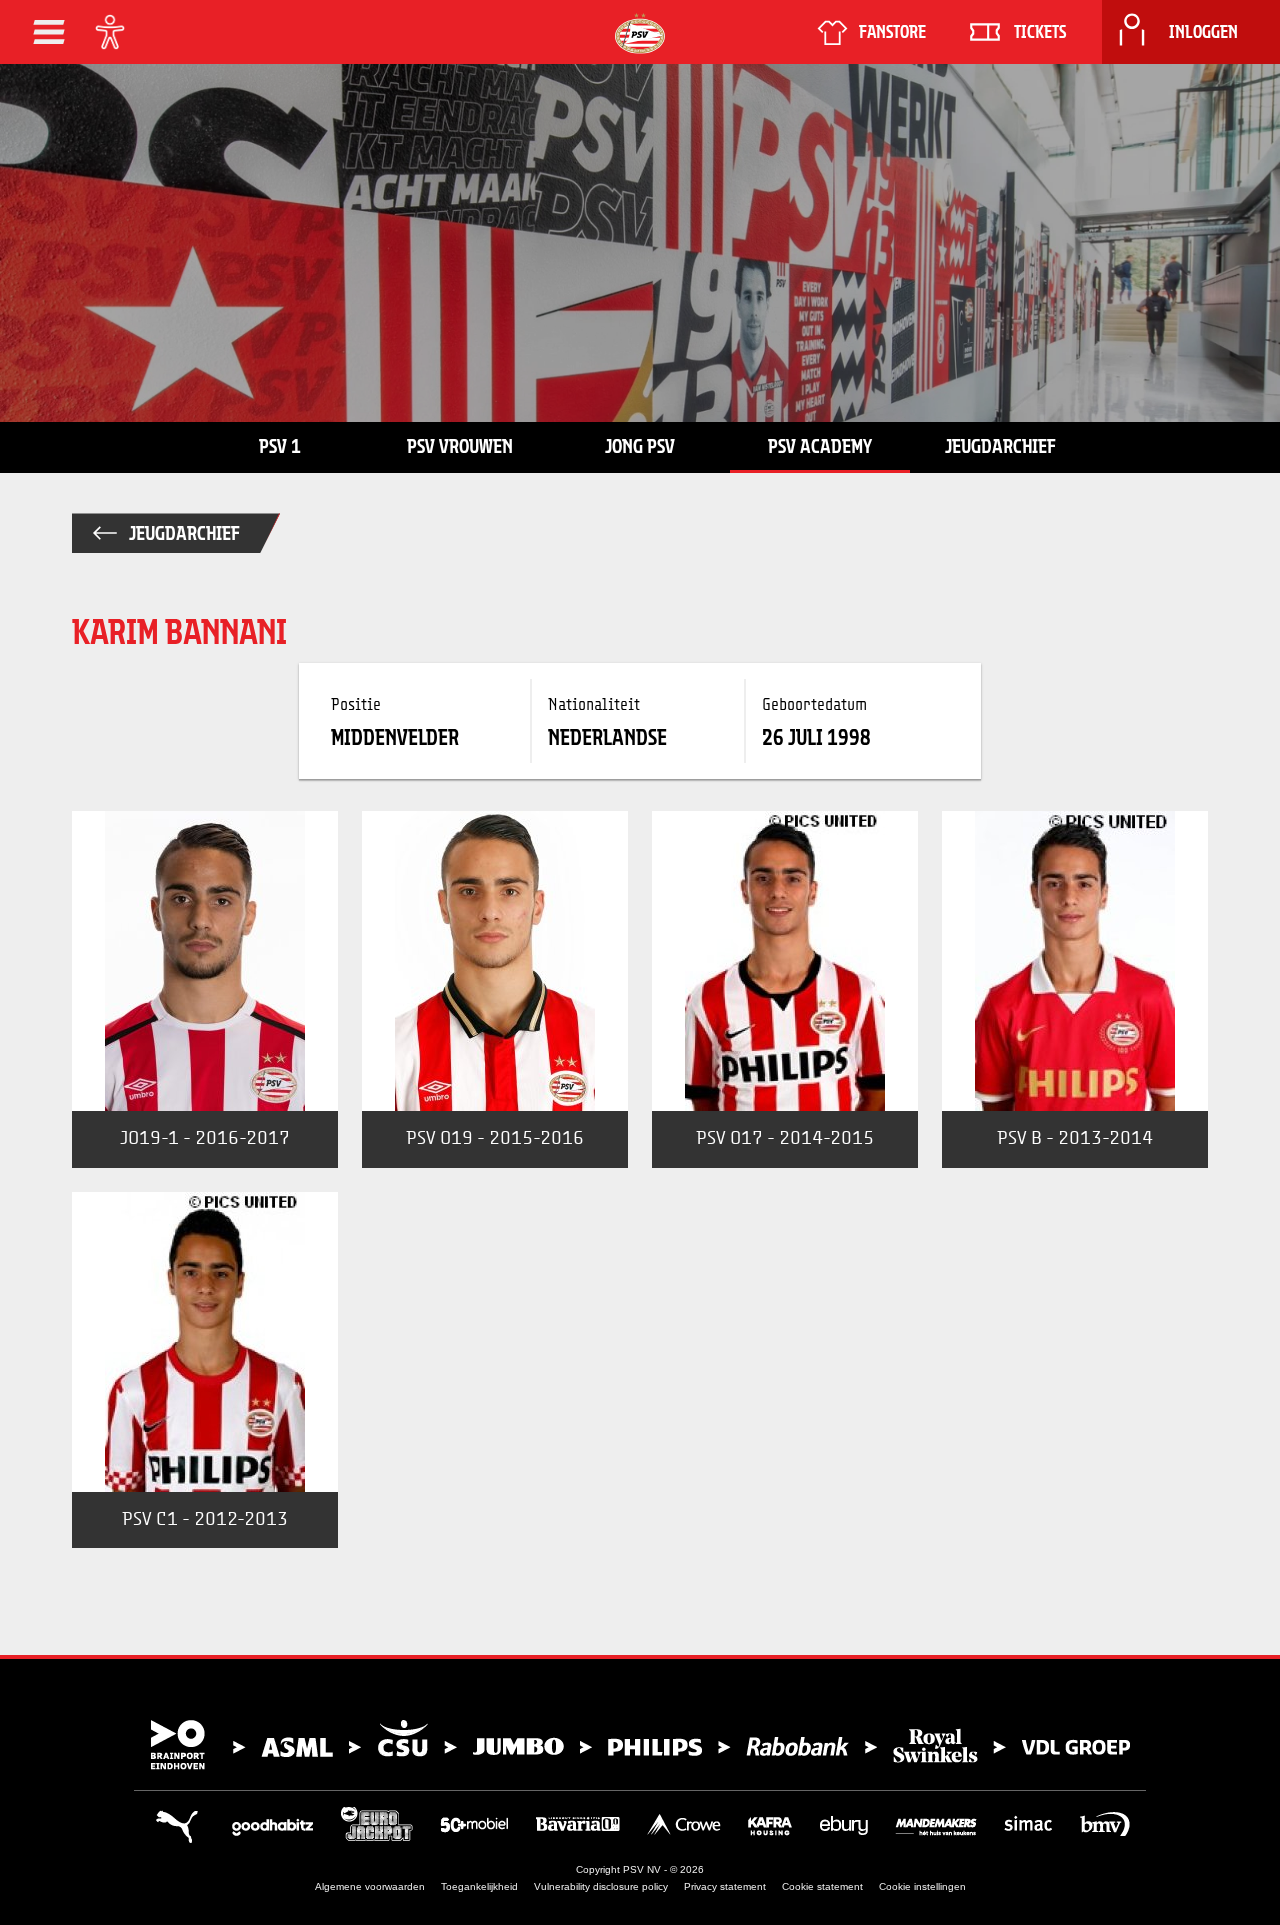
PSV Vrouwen (460, 446)
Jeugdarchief (1000, 446)
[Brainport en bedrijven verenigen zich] (640, 1745)
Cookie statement (822, 1886)
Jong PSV (640, 446)
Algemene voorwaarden (370, 1886)
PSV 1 (280, 446)
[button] (49, 32)
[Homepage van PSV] (640, 33)
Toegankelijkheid (479, 1886)
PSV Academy (820, 446)
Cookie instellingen (922, 1886)
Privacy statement (725, 1886)
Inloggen (1203, 32)
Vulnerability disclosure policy (601, 1886)
